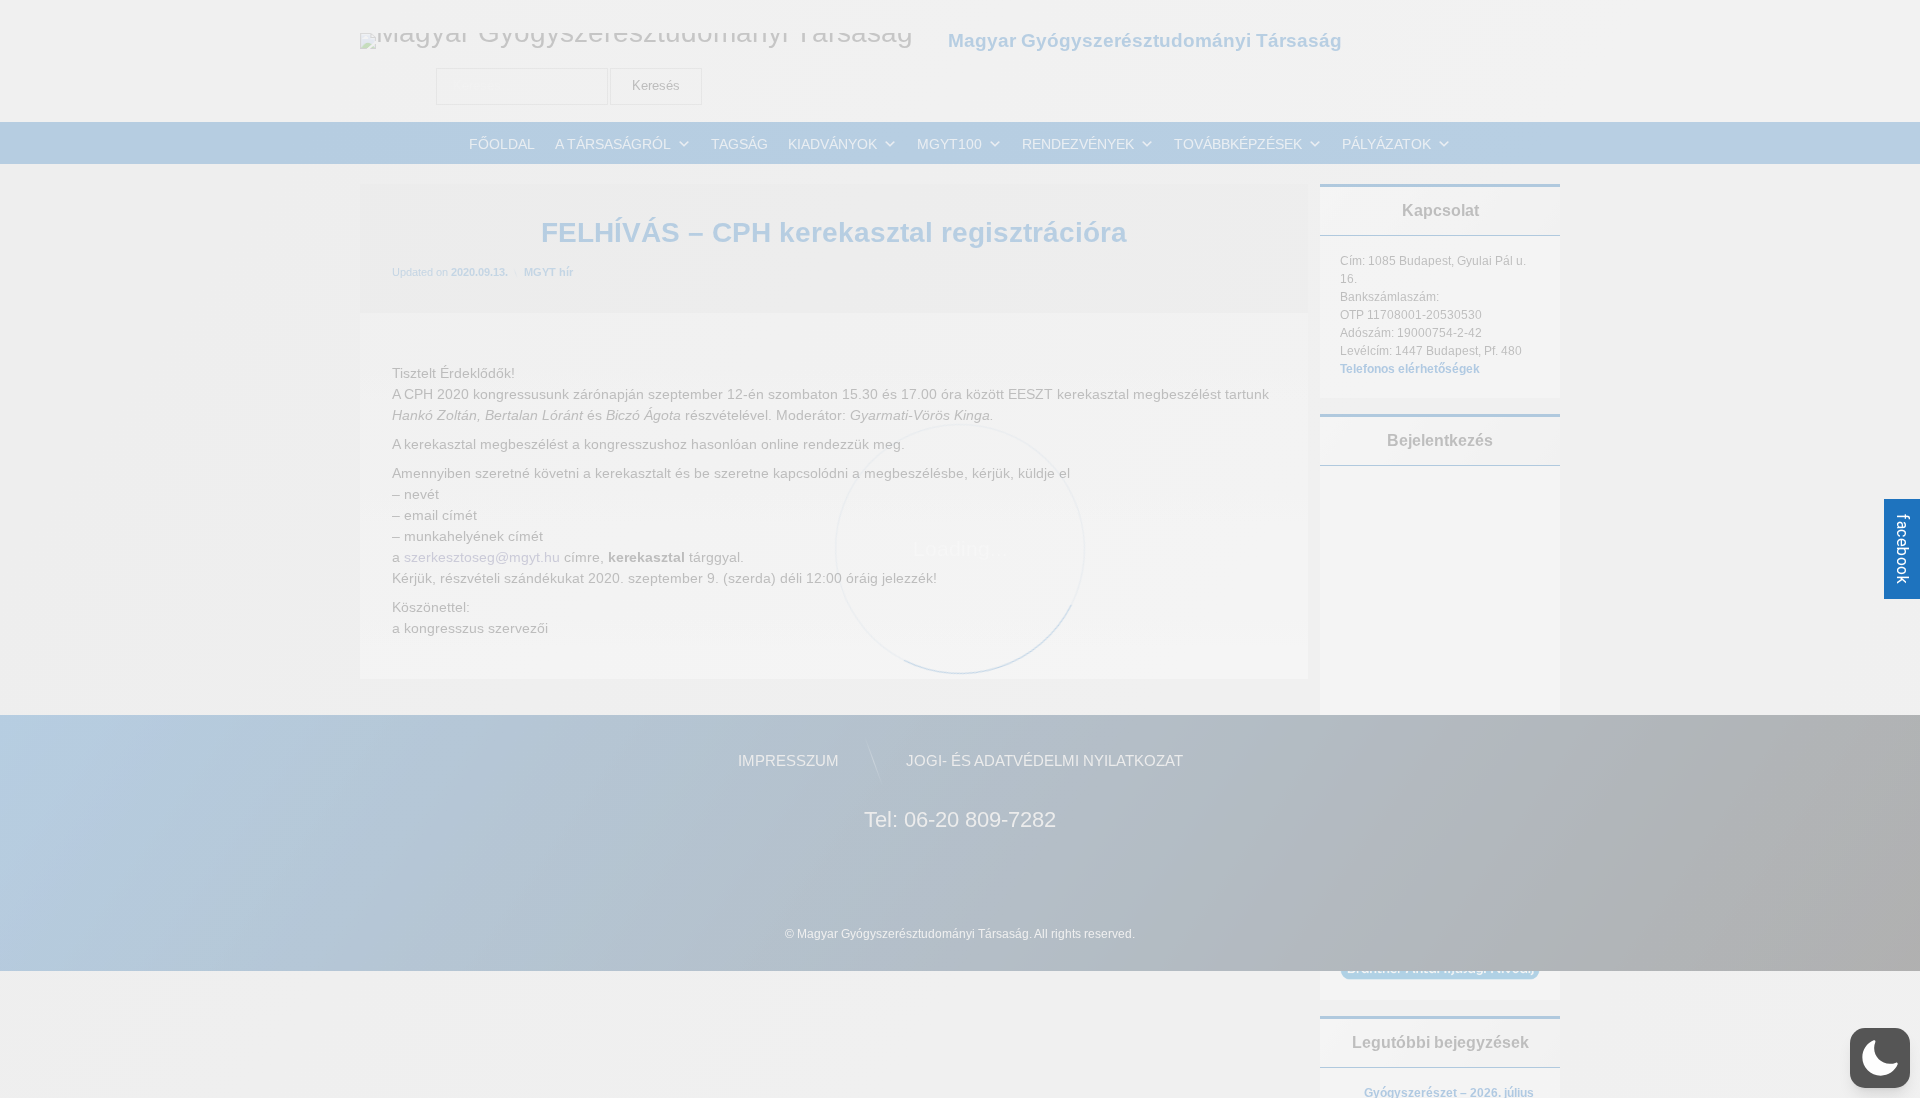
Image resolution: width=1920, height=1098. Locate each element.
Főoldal (502, 144)
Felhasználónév (1401, 507)
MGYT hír (548, 272)
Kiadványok (832, 144)
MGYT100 (949, 144)
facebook (1902, 549)
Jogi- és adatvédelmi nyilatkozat (1044, 760)
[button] (1880, 1058)
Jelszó (1369, 595)
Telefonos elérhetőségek (1410, 369)
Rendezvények (1078, 144)
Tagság (739, 144)
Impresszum (788, 760)
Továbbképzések (1238, 144)
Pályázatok (1386, 144)
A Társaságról (613, 144)
